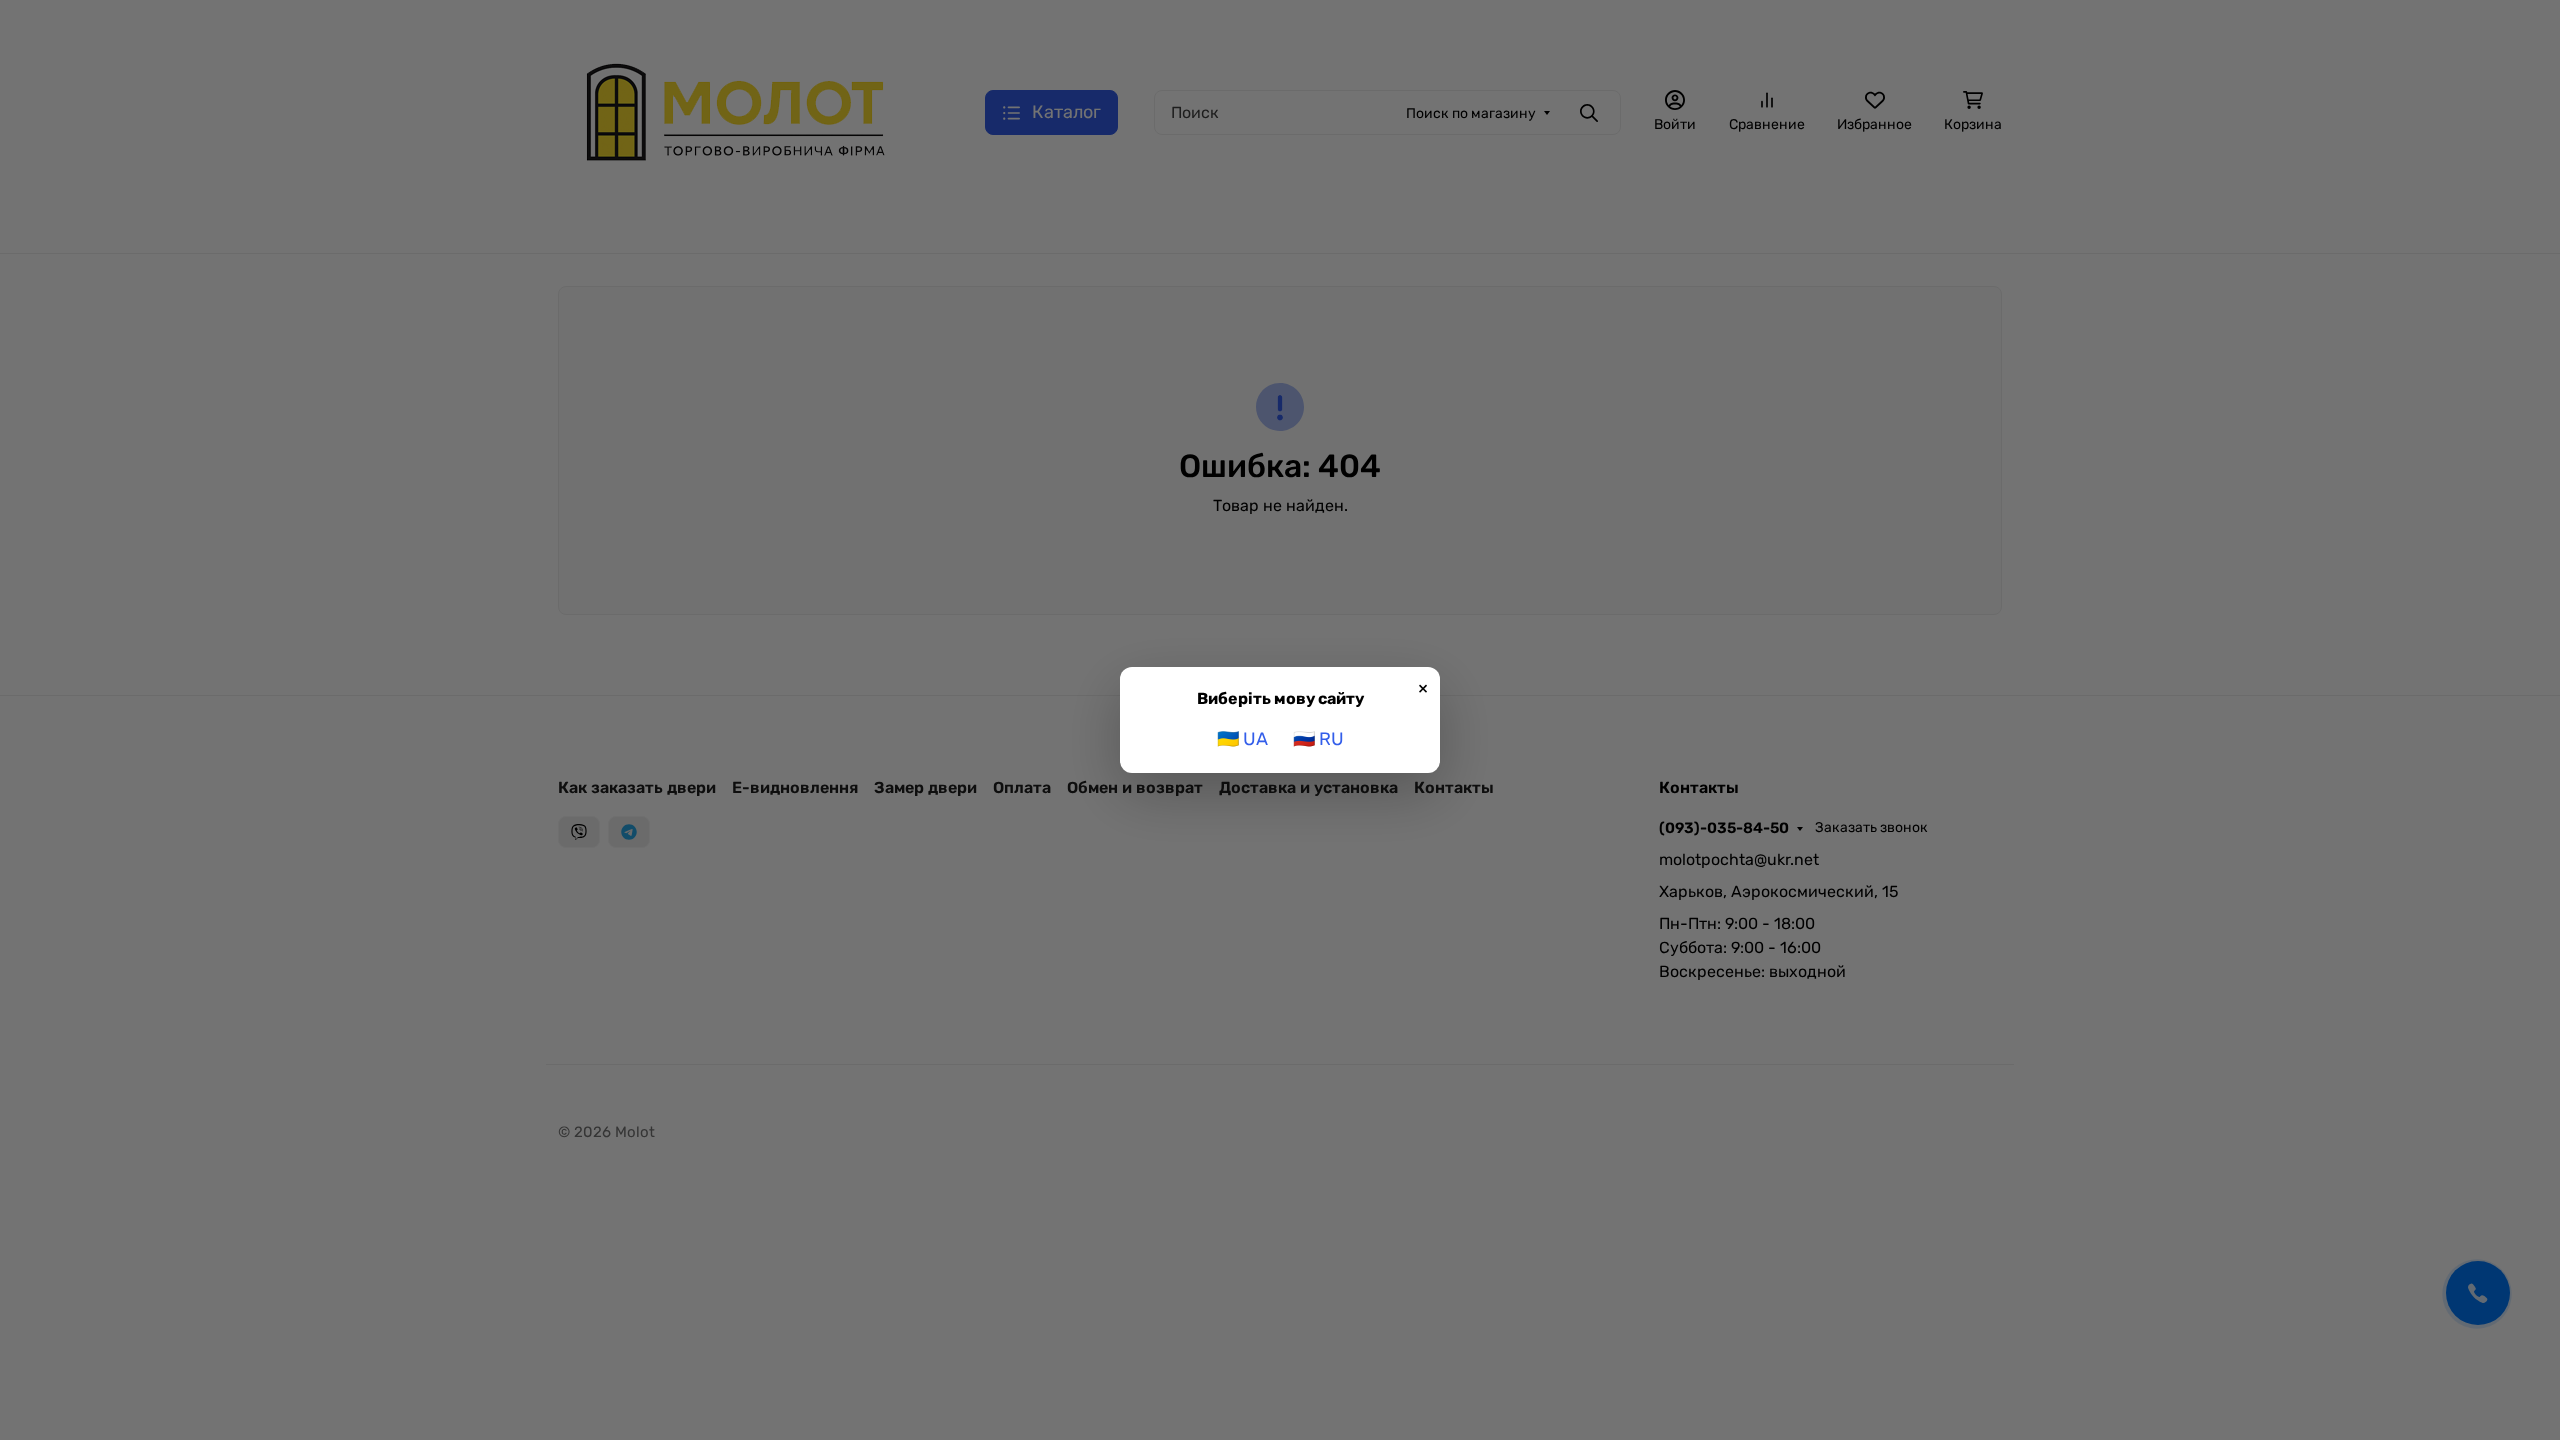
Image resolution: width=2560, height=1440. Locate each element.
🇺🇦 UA (1242, 739)
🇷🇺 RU (1318, 739)
